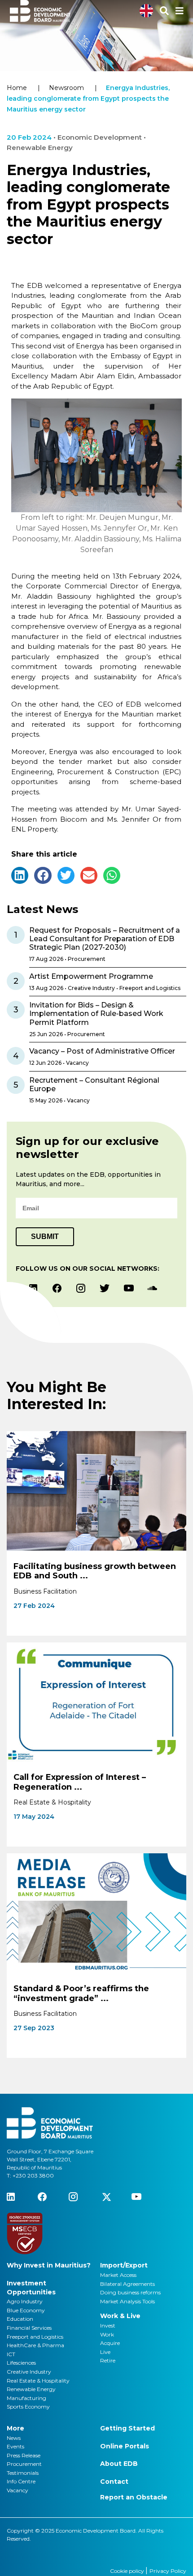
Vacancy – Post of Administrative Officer (102, 1051)
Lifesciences (21, 2363)
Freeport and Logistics (35, 2337)
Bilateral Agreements (127, 2284)
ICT (11, 2354)
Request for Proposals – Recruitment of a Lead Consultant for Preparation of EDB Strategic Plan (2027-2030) (105, 939)
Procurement (24, 2464)
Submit (45, 1237)
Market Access (118, 2275)
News (14, 2438)
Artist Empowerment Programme (91, 976)
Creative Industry (29, 2372)
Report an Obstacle (134, 2497)
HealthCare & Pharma (35, 2345)
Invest (108, 2325)
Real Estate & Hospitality (38, 2381)
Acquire (110, 2343)
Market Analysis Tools (127, 2301)
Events (15, 2446)
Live (105, 2352)
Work (107, 2334)
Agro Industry (25, 2301)
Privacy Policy (168, 2571)
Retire (108, 2360)
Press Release (24, 2455)
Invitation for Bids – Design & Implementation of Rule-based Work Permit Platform (96, 1014)
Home (17, 88)
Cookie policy (128, 2571)
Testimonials (23, 2473)
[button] (20, 875)
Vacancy (18, 2490)
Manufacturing (26, 2398)
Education (20, 2319)
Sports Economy (28, 2407)
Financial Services (29, 2328)
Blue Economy (26, 2310)
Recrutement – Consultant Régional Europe (94, 1084)
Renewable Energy (31, 2389)
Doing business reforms (130, 2292)
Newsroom (66, 88)
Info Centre (21, 2481)
